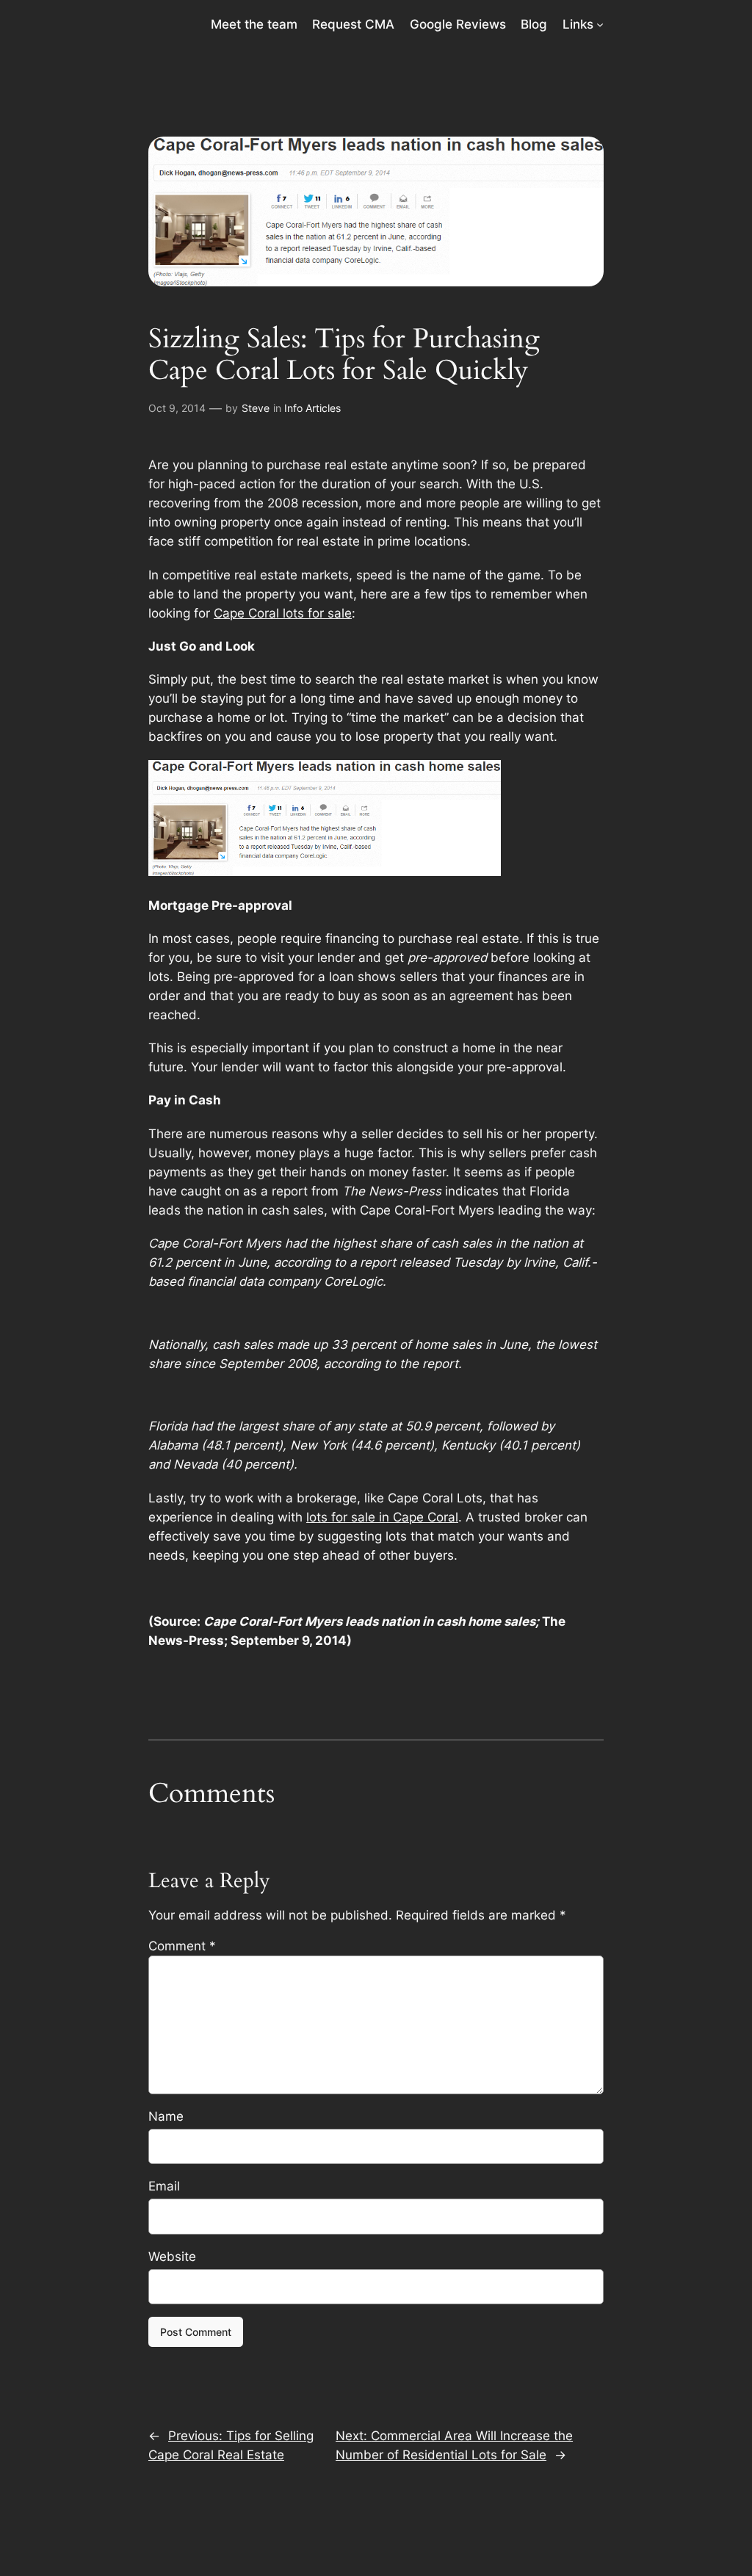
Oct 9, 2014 (177, 408)
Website (172, 2257)
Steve (256, 408)
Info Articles (312, 408)
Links (578, 24)
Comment (182, 1946)
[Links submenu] (600, 24)
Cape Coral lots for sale (283, 613)
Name (166, 2116)
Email (164, 2186)
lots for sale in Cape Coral (382, 1517)
